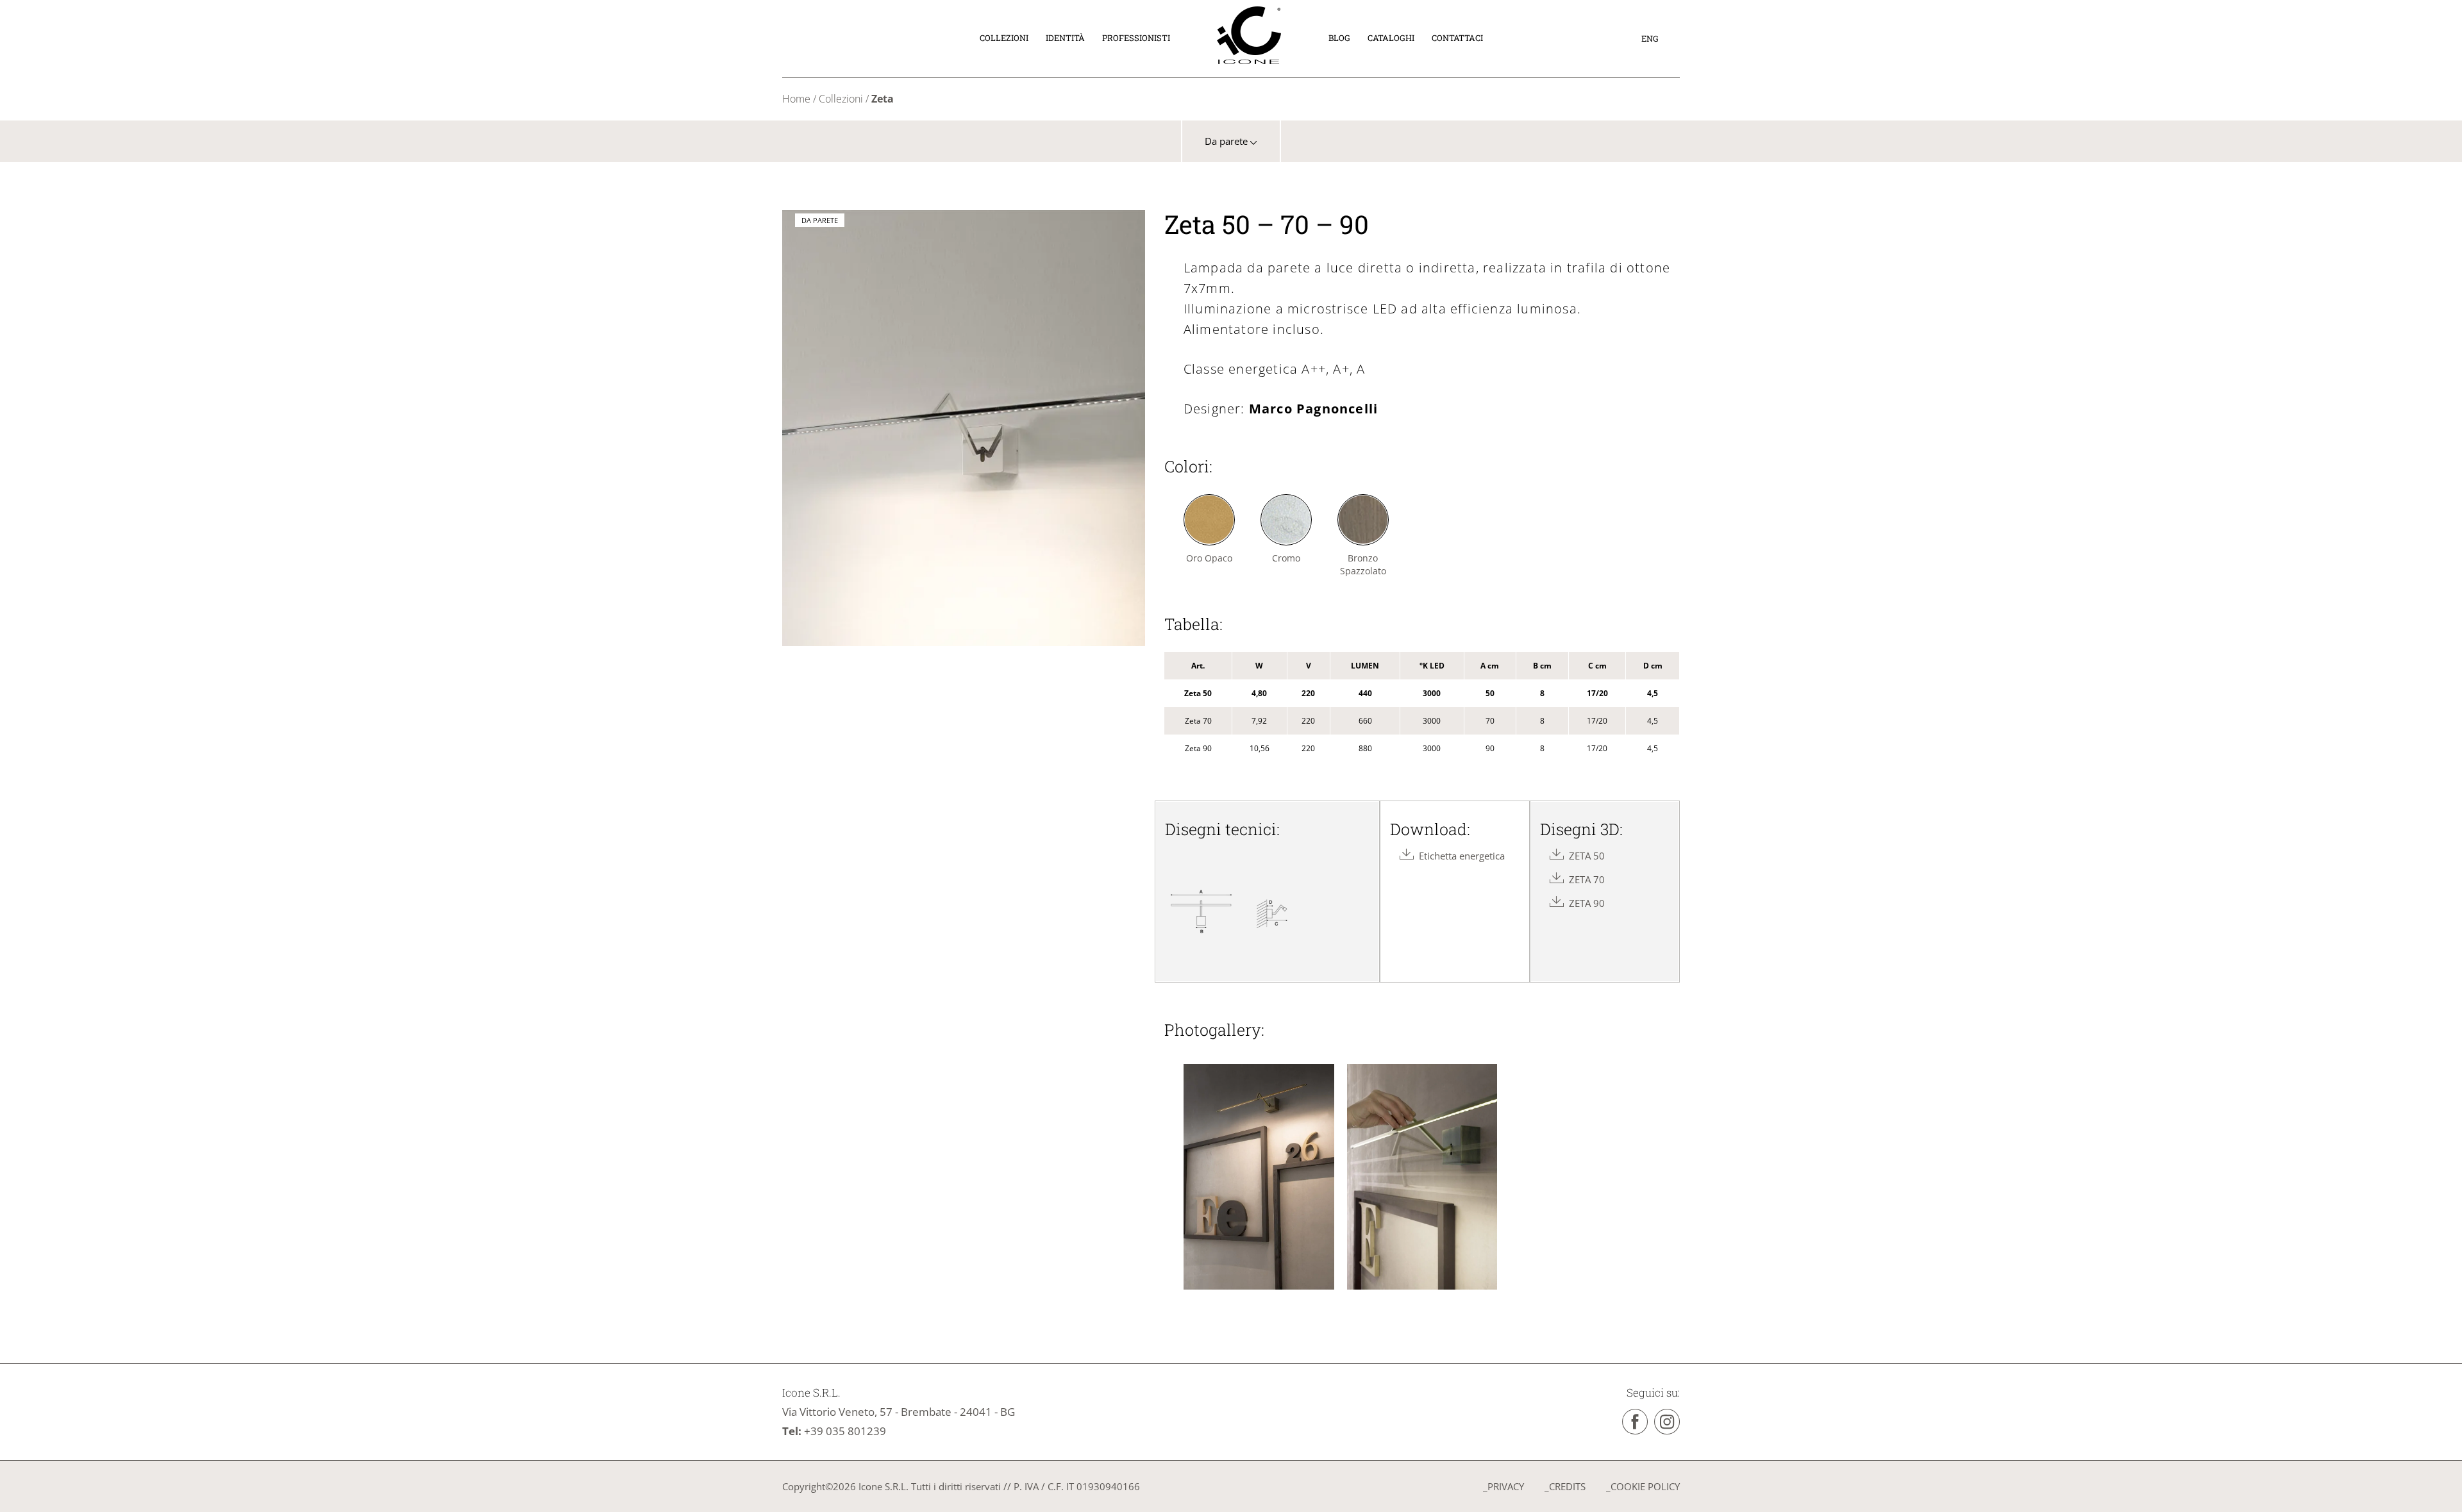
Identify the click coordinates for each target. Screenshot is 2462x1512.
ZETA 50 (1584, 856)
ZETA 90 (1584, 903)
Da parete (1227, 141)
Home (796, 99)
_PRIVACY (1503, 1486)
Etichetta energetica (1459, 856)
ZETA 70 (1584, 879)
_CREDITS (1565, 1486)
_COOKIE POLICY (1643, 1486)
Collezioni (841, 99)
